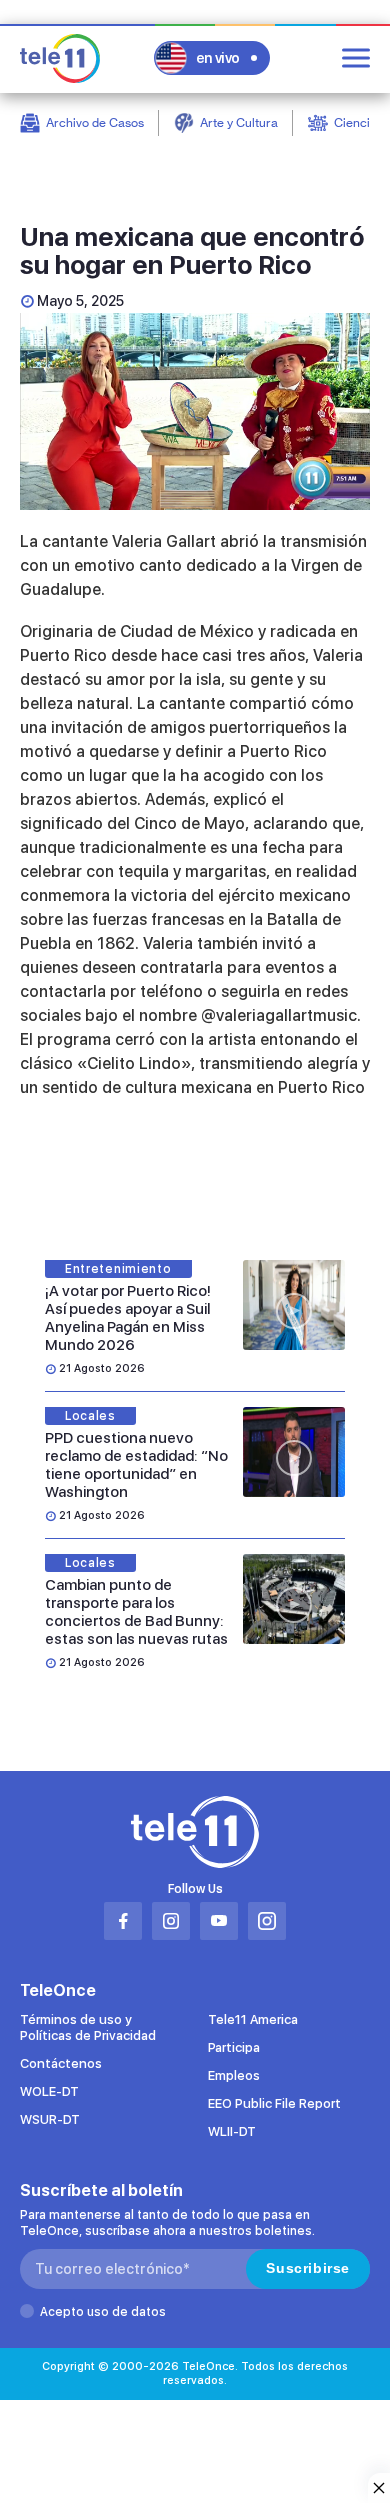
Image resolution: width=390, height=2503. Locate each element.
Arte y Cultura (239, 122)
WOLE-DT (49, 2091)
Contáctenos (61, 2063)
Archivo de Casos (95, 122)
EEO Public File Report (274, 2103)
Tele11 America (253, 2019)
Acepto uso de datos (103, 2312)
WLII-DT (232, 2131)
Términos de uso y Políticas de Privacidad (88, 2027)
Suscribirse (308, 2268)
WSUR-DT (50, 2119)
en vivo (218, 58)
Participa (234, 2047)
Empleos (234, 2075)
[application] (195, 411)
